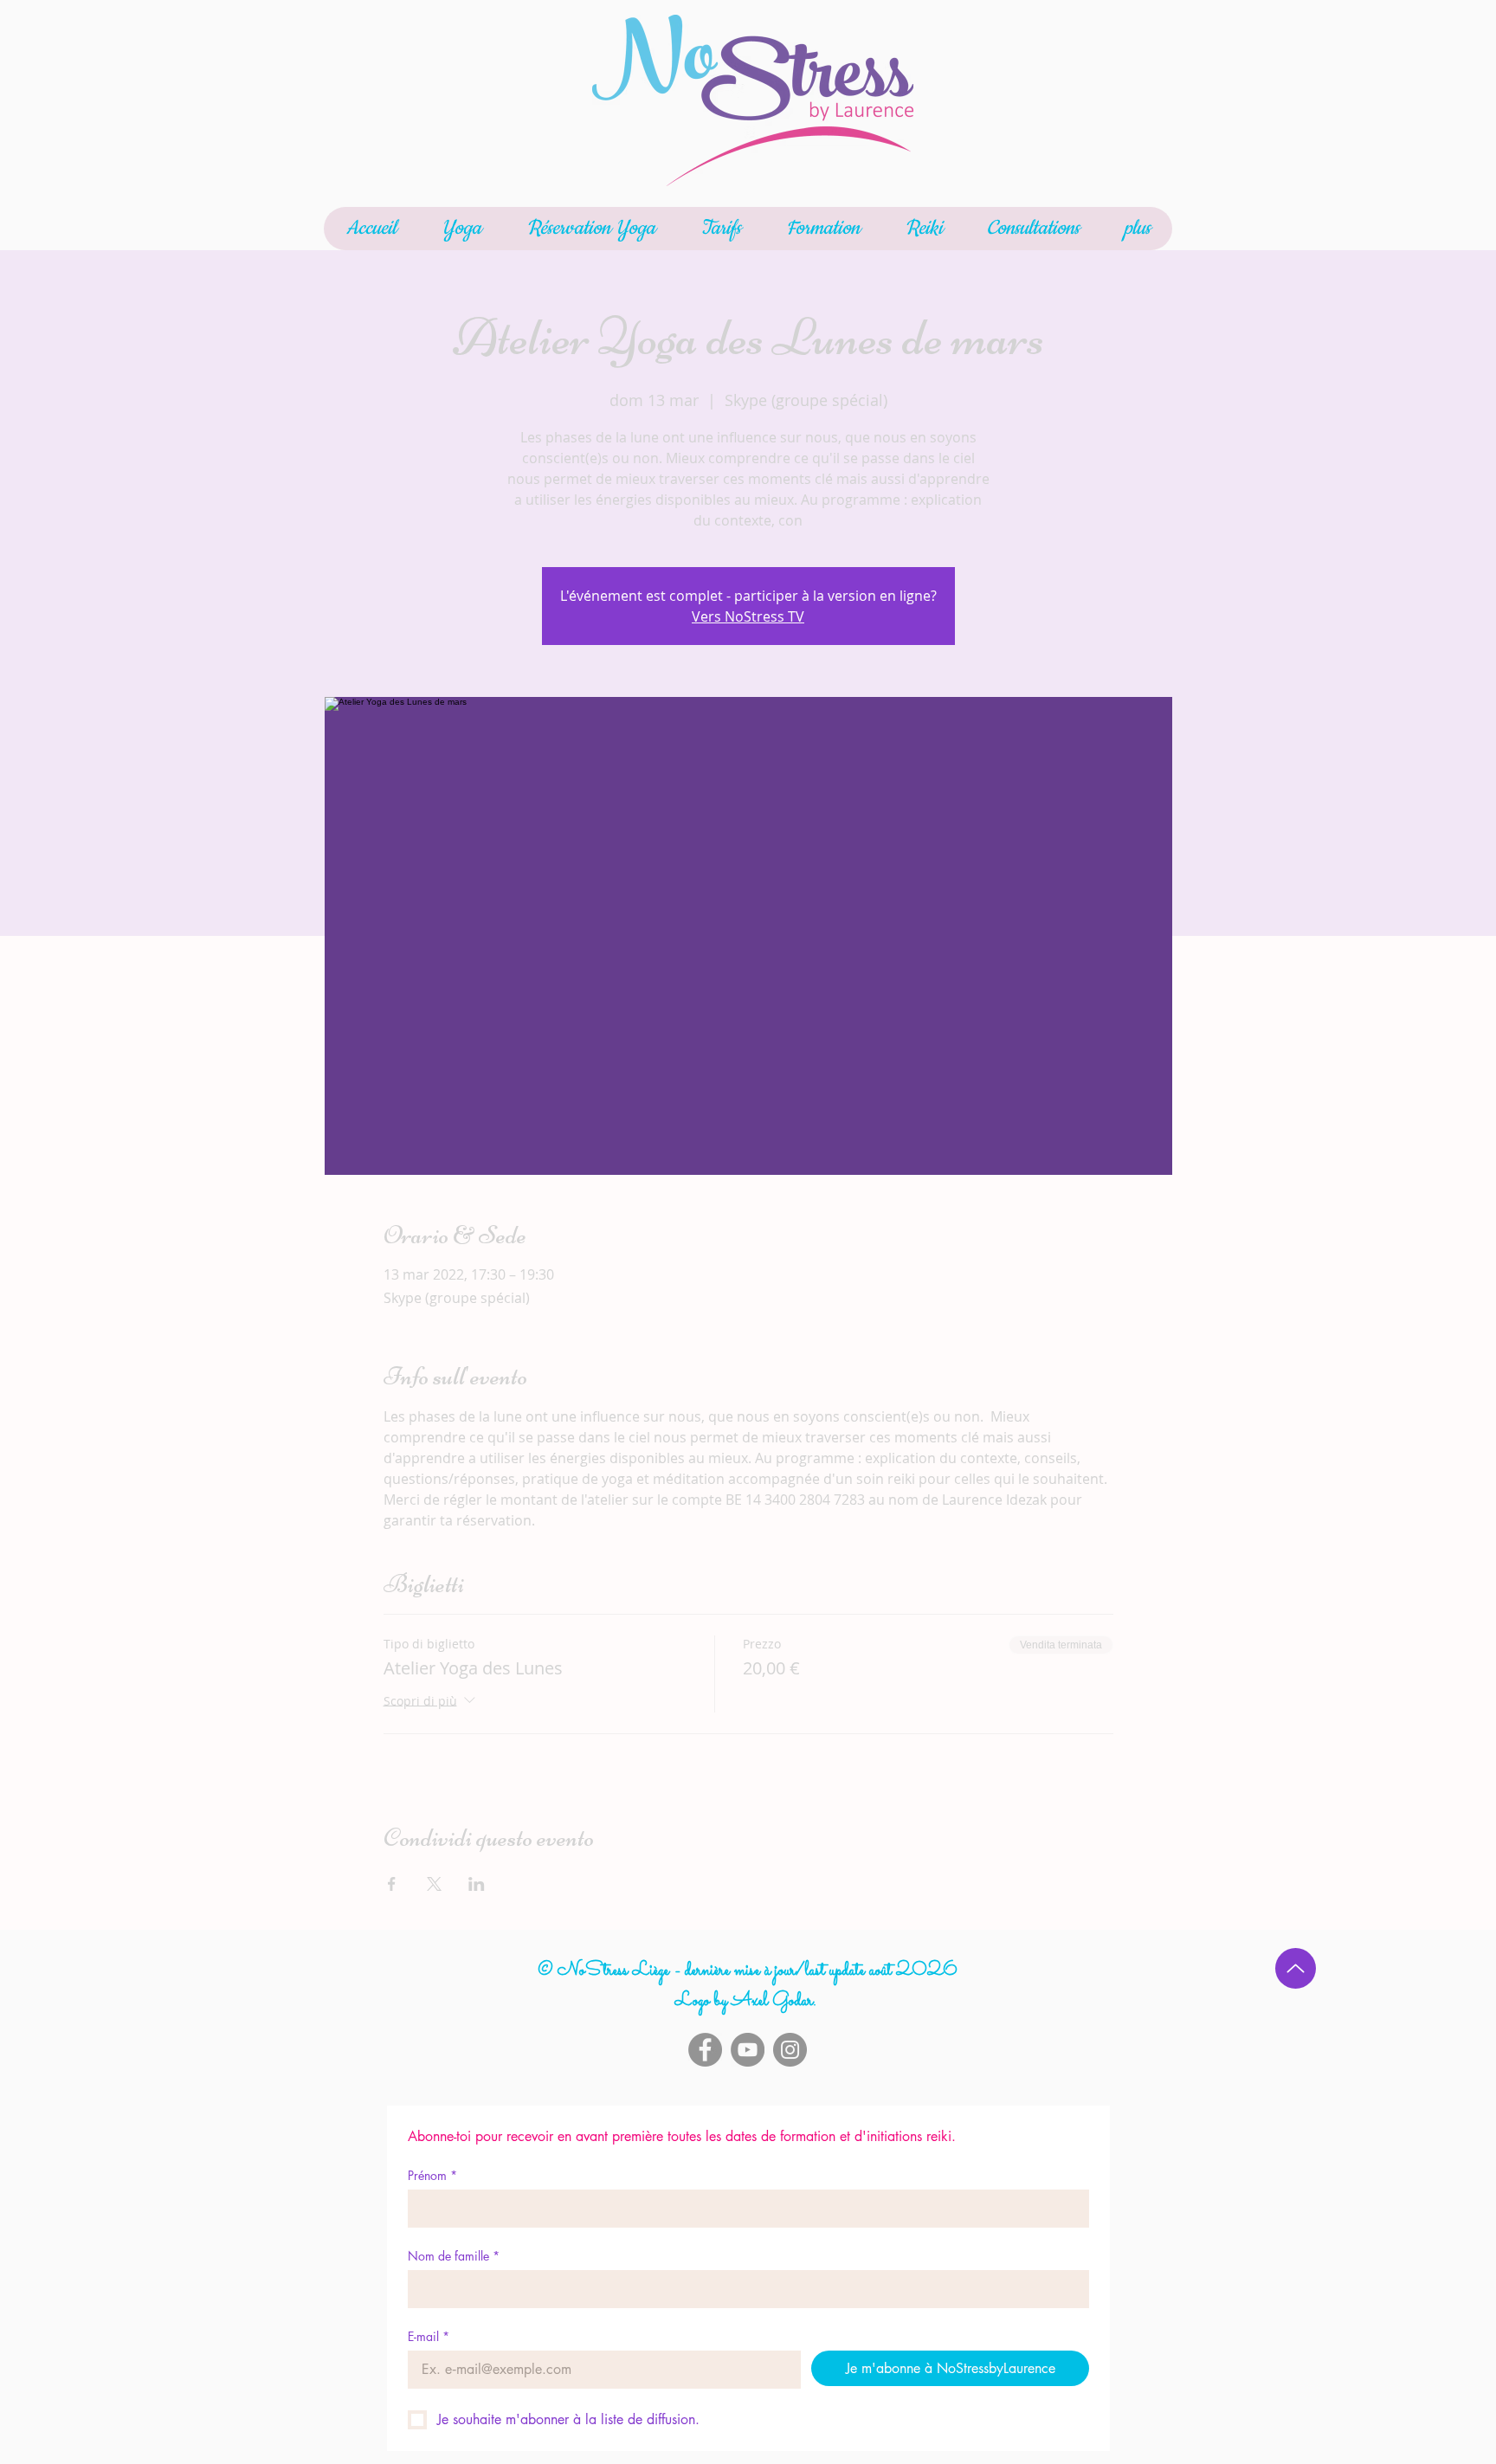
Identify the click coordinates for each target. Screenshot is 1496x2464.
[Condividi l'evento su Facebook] (392, 1884)
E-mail (429, 2336)
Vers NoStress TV (748, 616)
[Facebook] (705, 2050)
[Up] (1296, 1968)
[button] (461, 229)
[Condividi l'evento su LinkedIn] (477, 1884)
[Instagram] (790, 2050)
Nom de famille (454, 2256)
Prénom (432, 2175)
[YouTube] (748, 2050)
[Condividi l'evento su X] (434, 1884)
